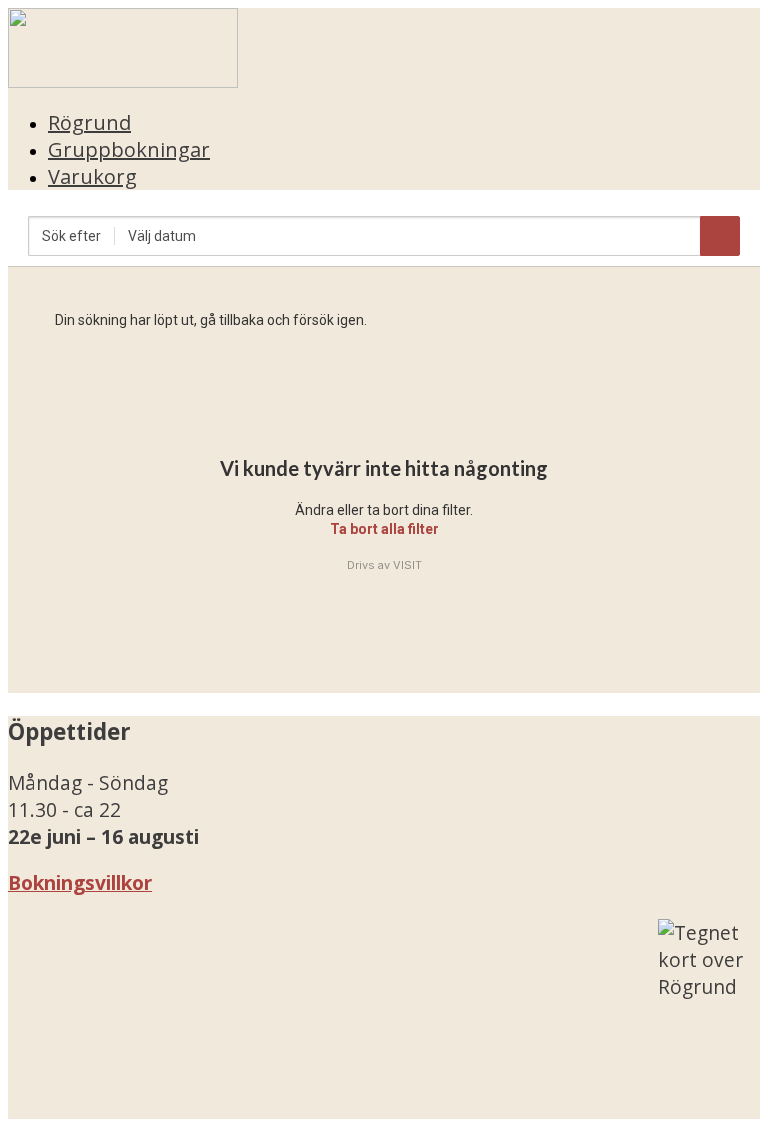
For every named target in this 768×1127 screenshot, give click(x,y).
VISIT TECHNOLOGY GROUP (156, 1078)
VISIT (407, 565)
